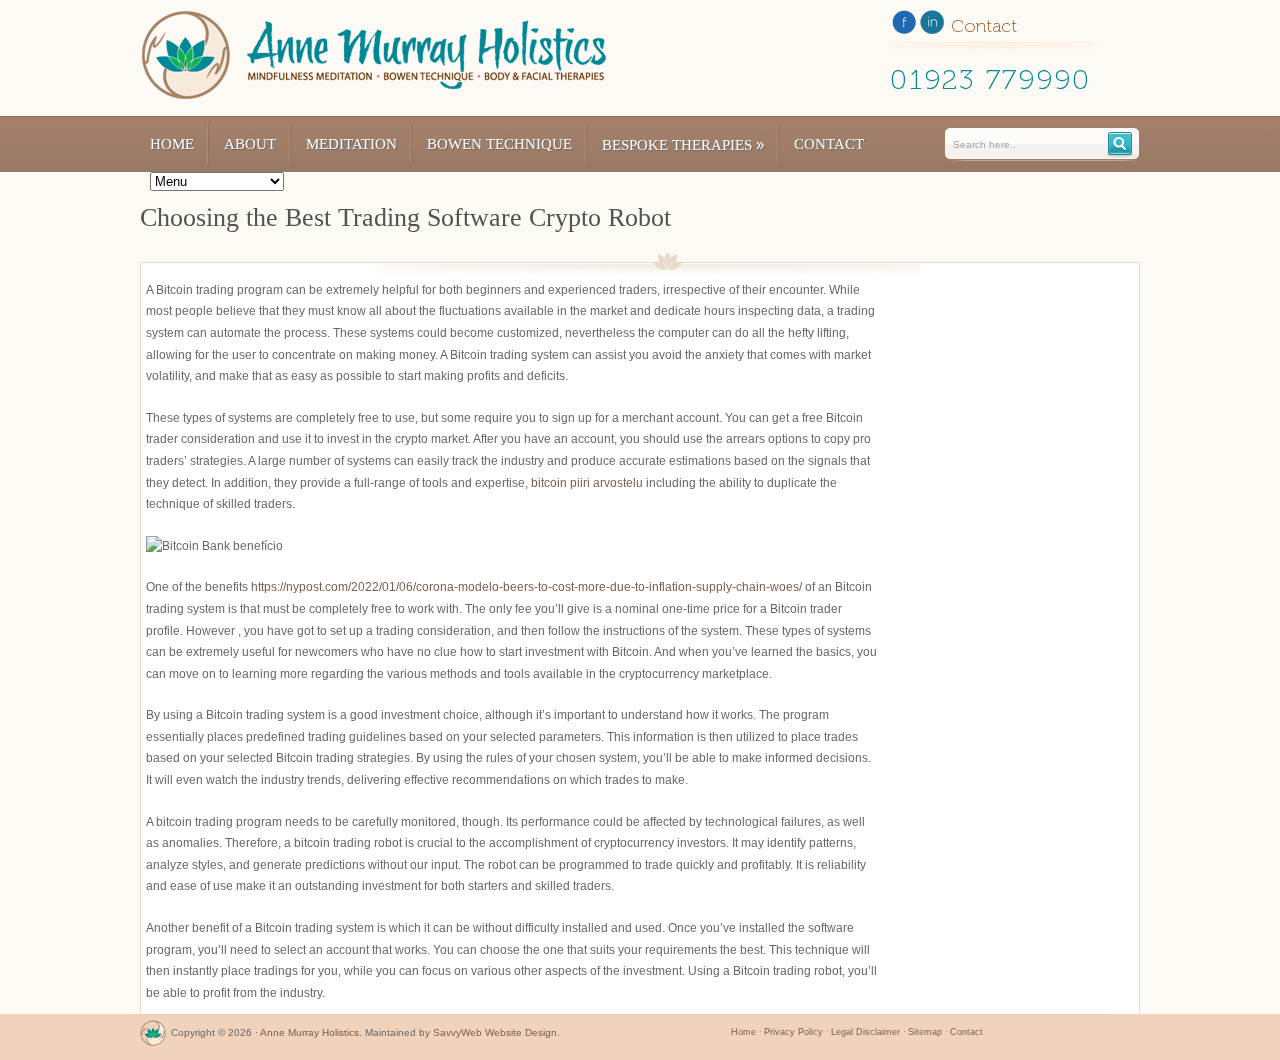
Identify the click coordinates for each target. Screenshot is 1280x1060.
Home (172, 144)
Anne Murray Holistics (309, 1032)
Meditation (351, 144)
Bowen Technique (499, 144)
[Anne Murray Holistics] (153, 1037)
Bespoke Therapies (683, 144)
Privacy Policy (793, 1032)
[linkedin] (932, 26)
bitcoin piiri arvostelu (587, 483)
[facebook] (904, 26)
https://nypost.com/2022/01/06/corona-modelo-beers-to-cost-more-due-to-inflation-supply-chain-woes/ (526, 587)
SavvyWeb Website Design (495, 1032)
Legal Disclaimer (865, 1032)
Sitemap (925, 1032)
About (250, 144)
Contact (829, 144)
